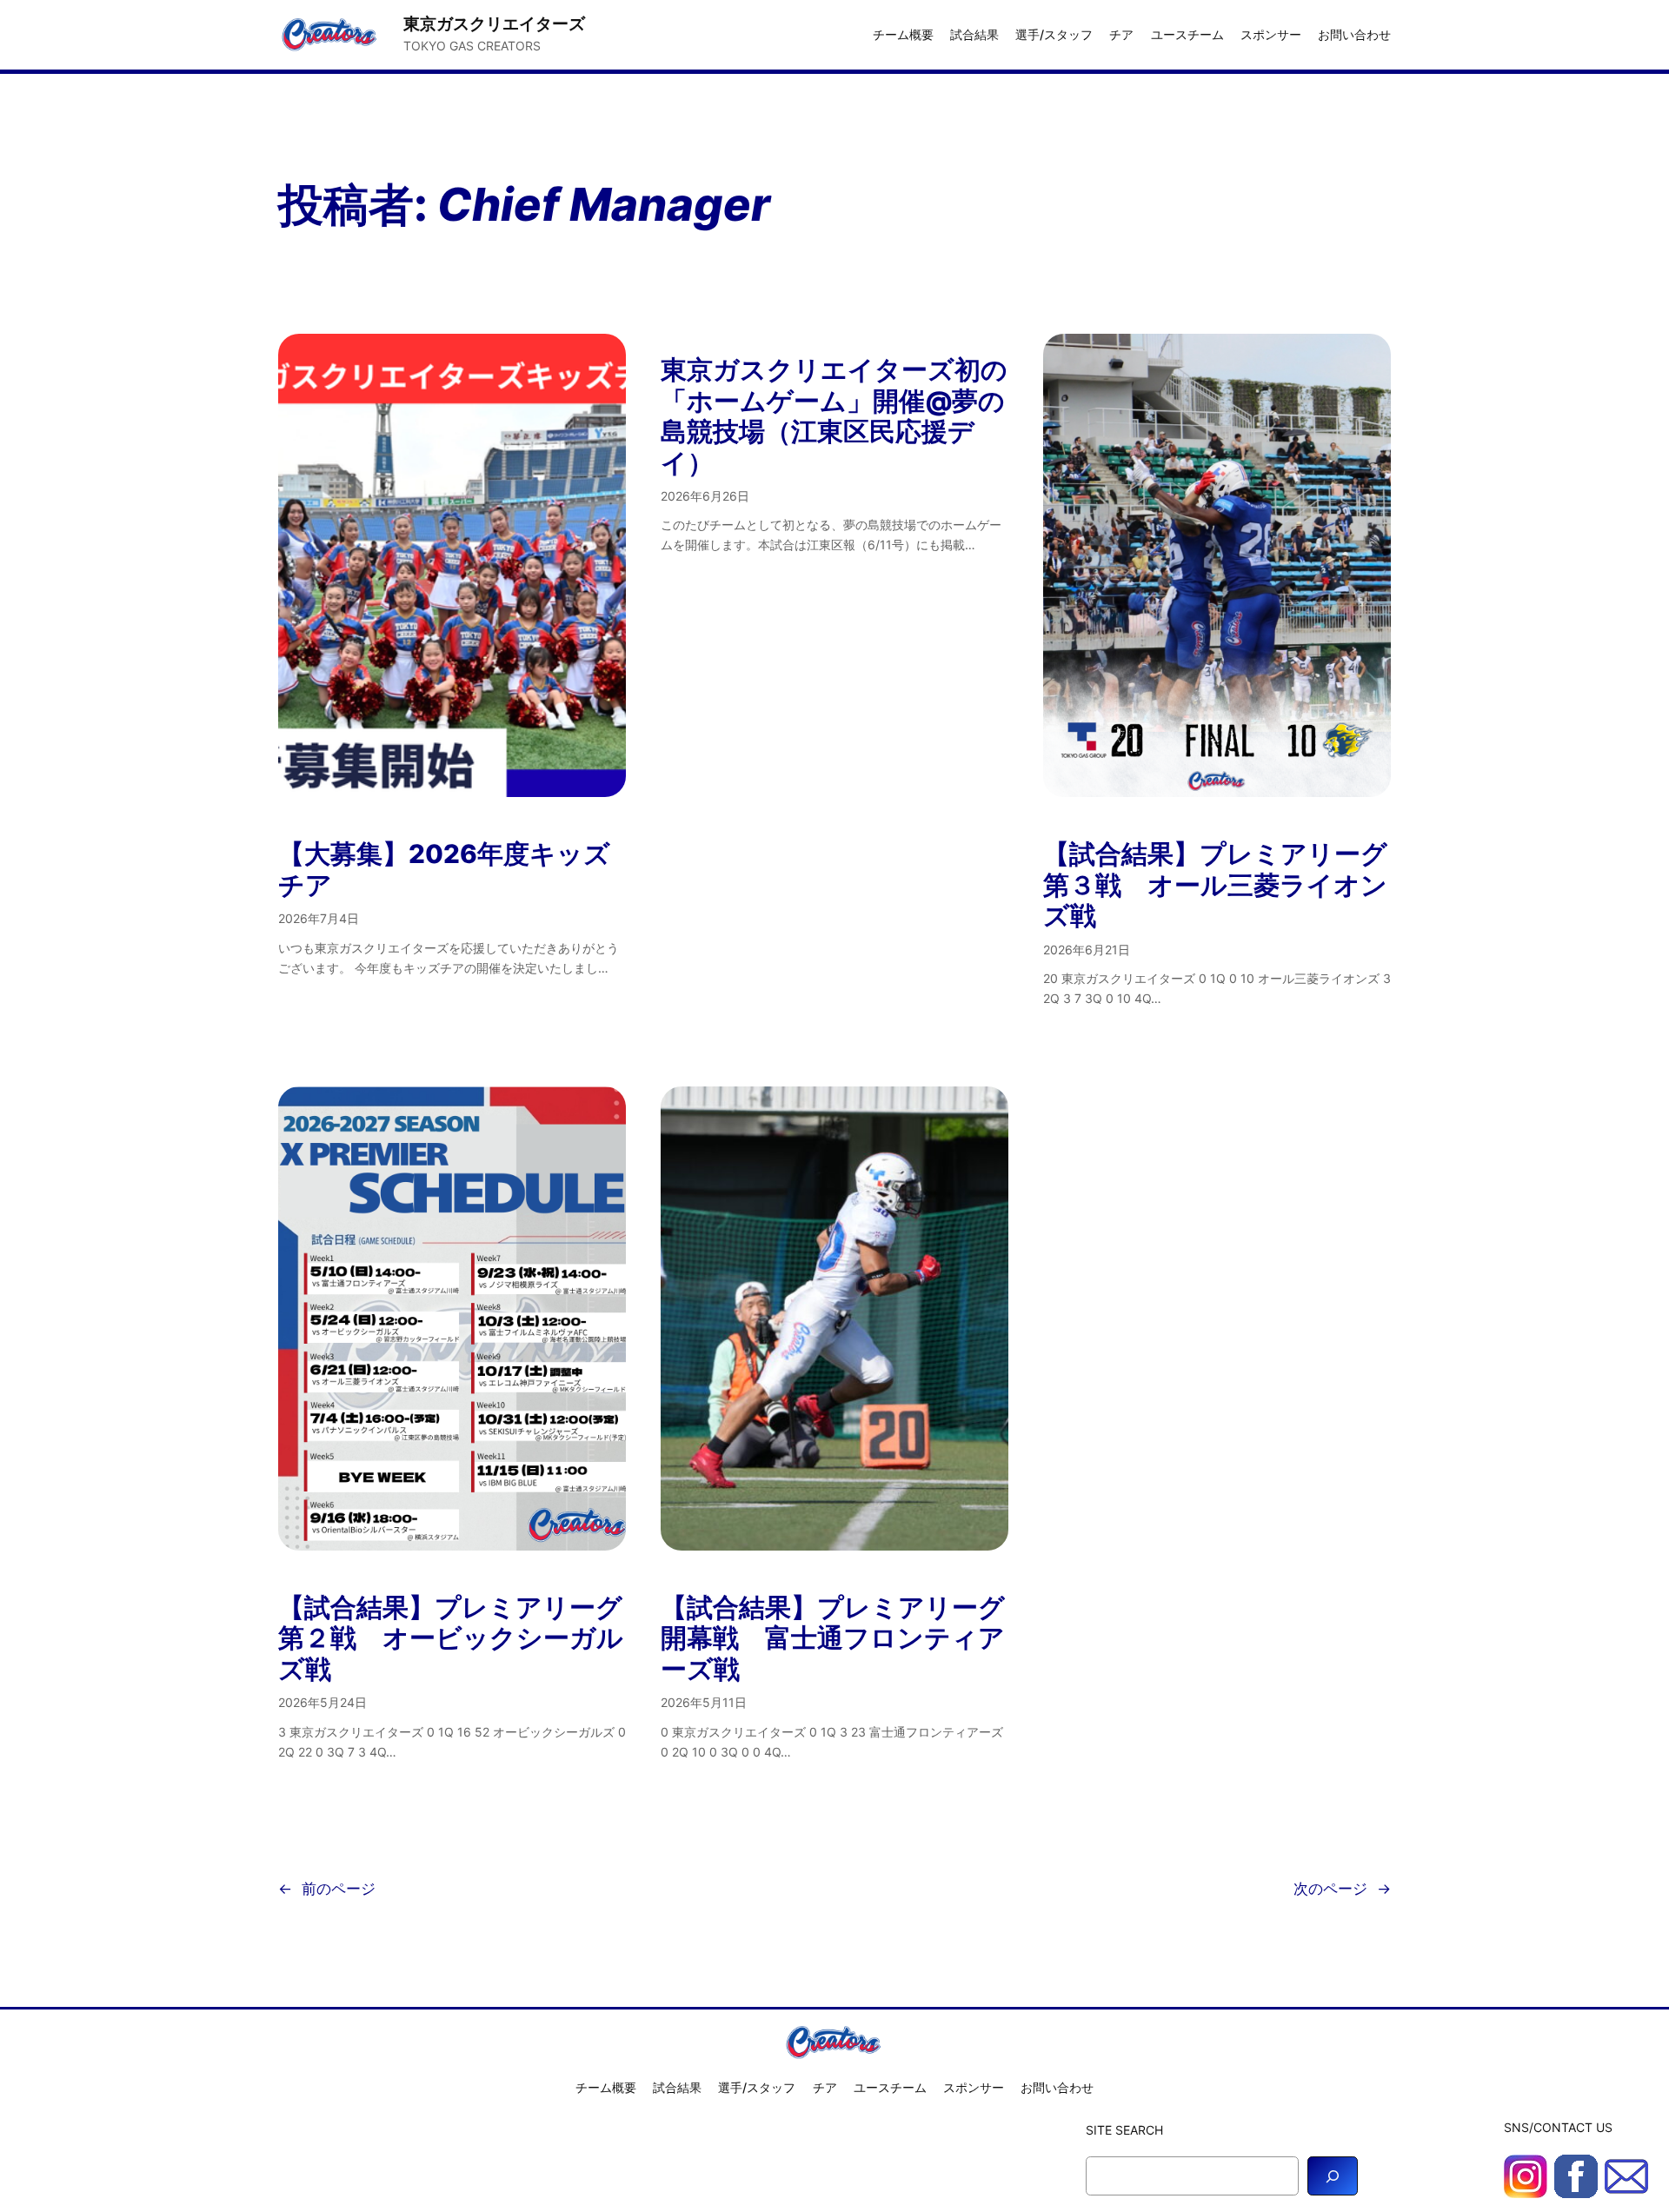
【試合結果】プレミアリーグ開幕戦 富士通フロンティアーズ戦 (833, 1638)
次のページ (1342, 1889)
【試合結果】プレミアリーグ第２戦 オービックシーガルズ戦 (451, 1638)
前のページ (327, 1889)
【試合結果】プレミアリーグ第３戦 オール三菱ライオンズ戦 (1215, 885)
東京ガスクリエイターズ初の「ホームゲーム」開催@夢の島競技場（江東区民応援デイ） (834, 416)
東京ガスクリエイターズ (494, 23)
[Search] (1333, 2176)
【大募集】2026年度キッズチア (444, 870)
